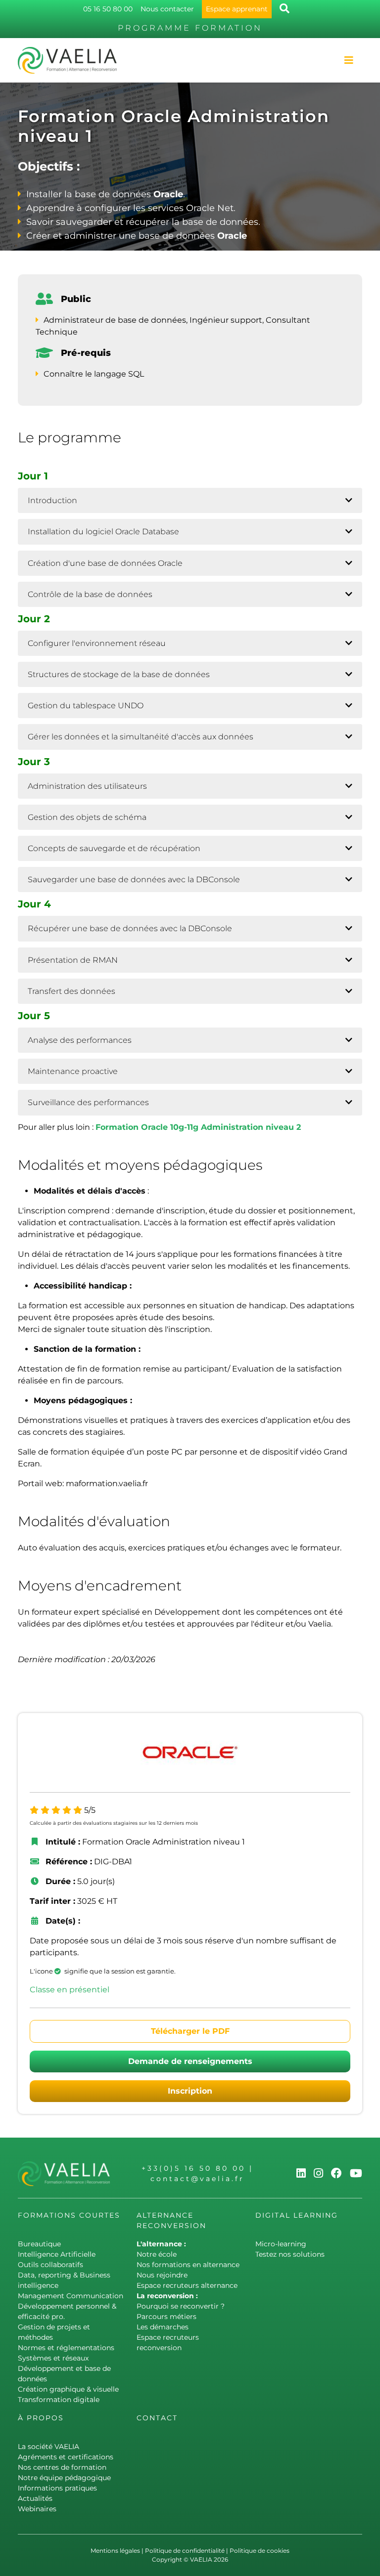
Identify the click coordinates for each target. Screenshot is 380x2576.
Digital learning (297, 2215)
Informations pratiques (57, 2488)
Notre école (157, 2254)
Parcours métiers (166, 2317)
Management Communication (71, 2296)
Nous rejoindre (162, 2275)
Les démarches (163, 2327)
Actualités (35, 2498)
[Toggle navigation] (349, 60)
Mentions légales (115, 2551)
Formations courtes (69, 2215)
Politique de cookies (260, 2551)
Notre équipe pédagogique (64, 2478)
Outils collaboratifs (50, 2265)
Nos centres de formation (62, 2467)
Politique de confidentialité (185, 2551)
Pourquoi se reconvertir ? (181, 2306)
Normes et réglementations (66, 2348)
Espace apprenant (237, 9)
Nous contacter (167, 9)
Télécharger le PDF (190, 2031)
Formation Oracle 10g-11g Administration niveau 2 (198, 1127)
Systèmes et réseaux (53, 2358)
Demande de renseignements (190, 2061)
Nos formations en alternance (188, 2265)
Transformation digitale (59, 2400)
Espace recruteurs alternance (187, 2285)
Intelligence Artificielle (57, 2254)
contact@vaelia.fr (197, 2179)
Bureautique (39, 2244)
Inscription (190, 2091)
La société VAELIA (48, 2447)
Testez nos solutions (290, 2254)
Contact (157, 2418)
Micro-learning (281, 2244)
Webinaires (37, 2509)
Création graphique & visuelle (68, 2389)
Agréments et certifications (66, 2457)
